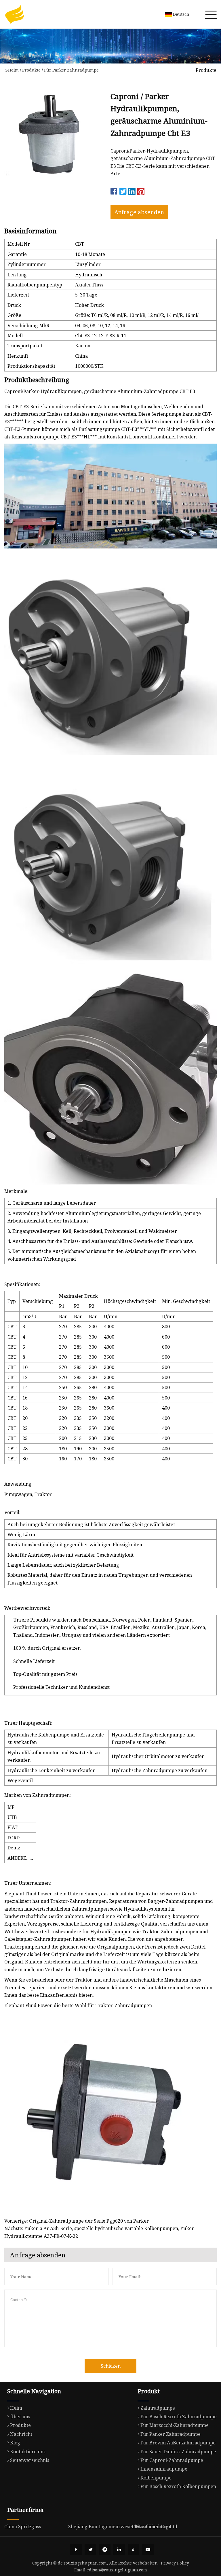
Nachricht (21, 2434)
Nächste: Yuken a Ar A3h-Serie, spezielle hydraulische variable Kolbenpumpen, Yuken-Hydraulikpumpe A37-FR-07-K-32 (100, 2232)
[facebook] (76, 2550)
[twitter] (90, 2550)
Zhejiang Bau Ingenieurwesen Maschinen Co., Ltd (123, 2527)
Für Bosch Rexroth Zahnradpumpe (179, 2417)
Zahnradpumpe (158, 2408)
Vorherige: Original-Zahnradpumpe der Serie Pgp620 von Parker (77, 2221)
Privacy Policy (175, 2563)
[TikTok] (134, 2550)
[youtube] (148, 2550)
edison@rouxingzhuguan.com (117, 2570)
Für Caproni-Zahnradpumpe (172, 2460)
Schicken (111, 2366)
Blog (15, 2443)
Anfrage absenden (139, 212)
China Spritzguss (23, 2527)
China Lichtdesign (152, 2527)
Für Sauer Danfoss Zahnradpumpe (178, 2452)
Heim (13, 70)
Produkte (31, 70)
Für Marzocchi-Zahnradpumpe (175, 2425)
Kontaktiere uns (28, 2452)
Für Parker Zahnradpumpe (71, 70)
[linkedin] (119, 2550)
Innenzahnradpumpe (164, 2469)
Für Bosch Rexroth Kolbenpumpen (178, 2486)
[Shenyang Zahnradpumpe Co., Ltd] (14, 14)
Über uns (20, 2417)
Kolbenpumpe (156, 2478)
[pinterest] (105, 2550)
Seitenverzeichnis (30, 2460)
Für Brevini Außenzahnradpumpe (178, 2443)
